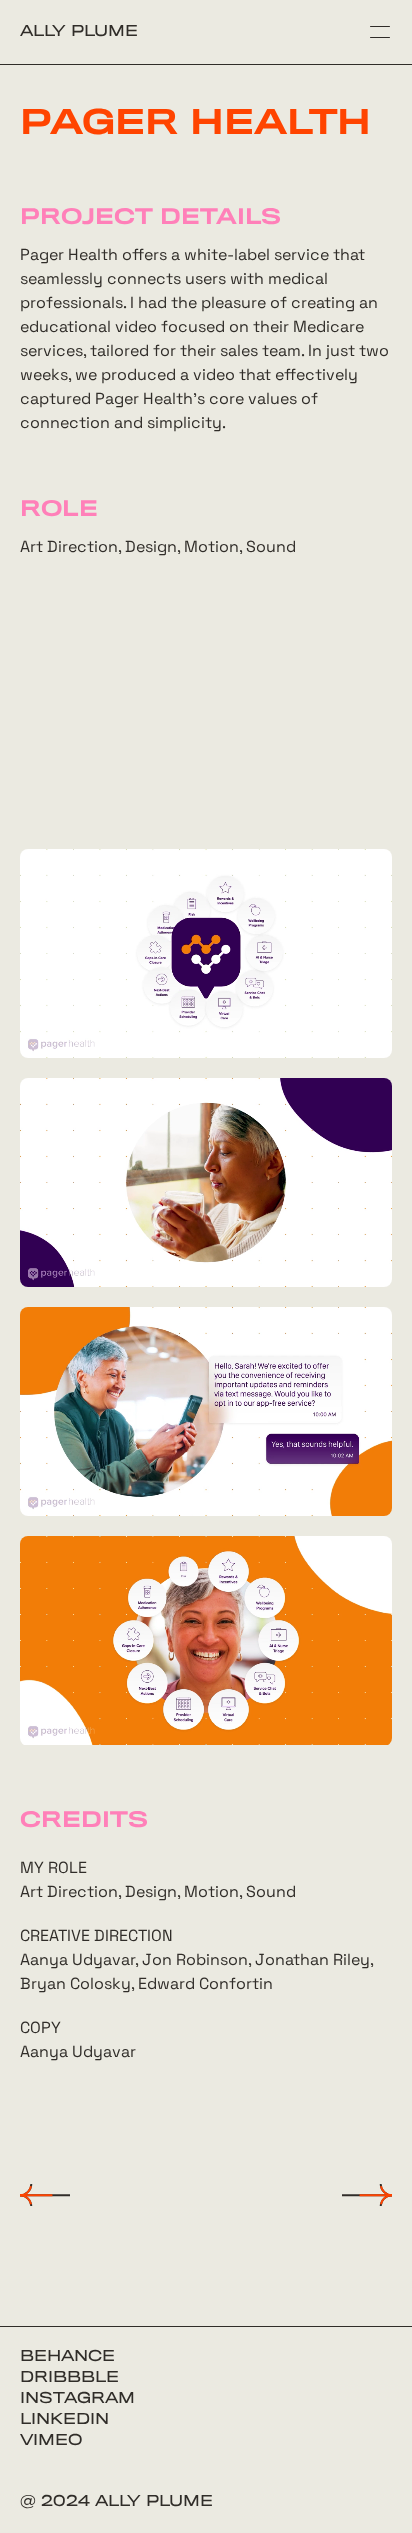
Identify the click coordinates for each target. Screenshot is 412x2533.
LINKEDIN (64, 2420)
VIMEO (51, 2441)
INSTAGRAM (77, 2399)
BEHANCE (67, 2357)
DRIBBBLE (69, 2378)
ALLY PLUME (79, 32)
